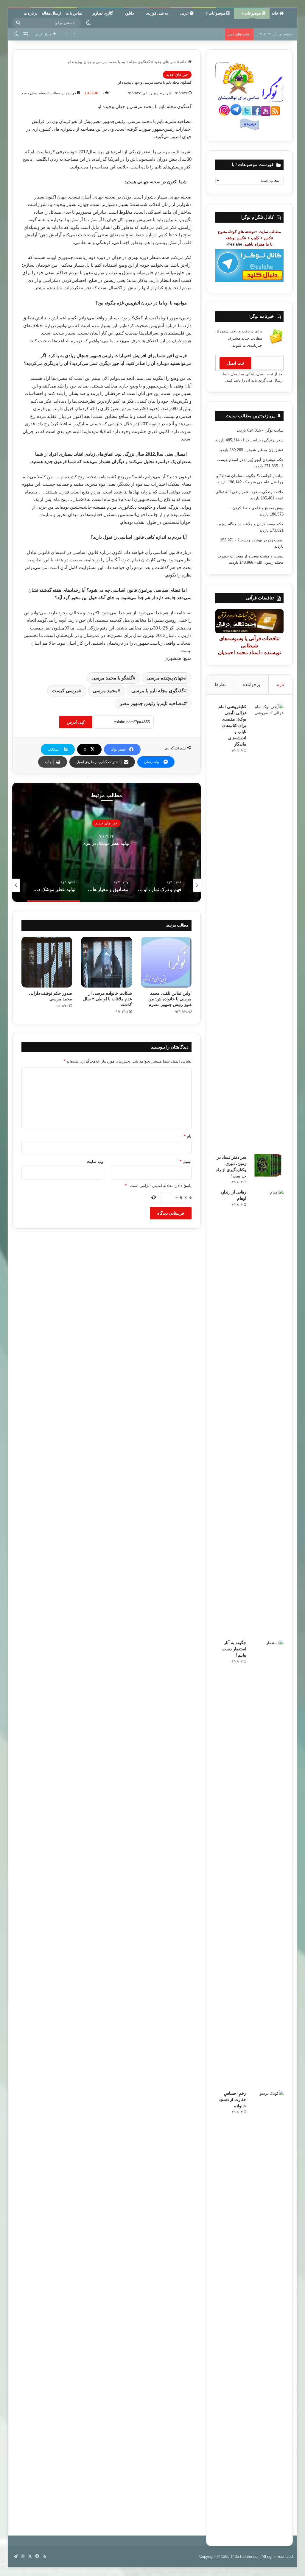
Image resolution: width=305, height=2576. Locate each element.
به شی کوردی (157, 13)
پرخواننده (251, 684)
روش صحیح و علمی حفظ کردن (258, 508)
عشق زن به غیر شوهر (265, 450)
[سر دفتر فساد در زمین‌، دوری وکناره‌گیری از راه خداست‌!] (267, 1165)
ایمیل (186, 1162)
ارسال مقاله (52, 13)
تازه (281, 684)
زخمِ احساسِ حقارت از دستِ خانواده (233, 2100)
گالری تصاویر (102, 13)
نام (188, 1136)
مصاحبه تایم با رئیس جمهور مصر (152, 703)
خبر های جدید (165, 62)
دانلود (129, 13)
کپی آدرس (76, 722)
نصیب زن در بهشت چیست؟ (260, 540)
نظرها (220, 684)
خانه (276, 13)
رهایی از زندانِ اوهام (205, 34)
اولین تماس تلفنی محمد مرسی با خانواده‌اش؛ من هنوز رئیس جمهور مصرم (170, 999)
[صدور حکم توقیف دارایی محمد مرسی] (47, 962)
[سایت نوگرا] (292, 16)
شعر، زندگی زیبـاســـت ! (263, 440)
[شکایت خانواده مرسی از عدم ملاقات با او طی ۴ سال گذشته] (106, 962)
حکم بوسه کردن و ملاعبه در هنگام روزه (251, 524)
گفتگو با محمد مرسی (112, 678)
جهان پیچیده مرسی (165, 678)
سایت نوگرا (274, 430)
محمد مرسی (105, 691)
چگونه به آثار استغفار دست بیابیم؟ (234, 1649)
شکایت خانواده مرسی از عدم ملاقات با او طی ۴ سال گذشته (108, 999)
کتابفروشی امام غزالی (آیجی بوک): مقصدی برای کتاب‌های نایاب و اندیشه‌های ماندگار (232, 725)
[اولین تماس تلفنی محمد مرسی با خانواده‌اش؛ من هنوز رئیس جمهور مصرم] (166, 962)
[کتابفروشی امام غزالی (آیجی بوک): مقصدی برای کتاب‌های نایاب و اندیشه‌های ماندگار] (267, 927)
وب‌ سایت (95, 1162)
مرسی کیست (65, 691)
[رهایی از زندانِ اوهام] (267, 1412)
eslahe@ (234, 244)
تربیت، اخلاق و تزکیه (106, 823)
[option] (106, 842)
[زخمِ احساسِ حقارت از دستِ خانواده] (267, 2313)
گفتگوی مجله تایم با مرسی (158, 691)
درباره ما (31, 13)
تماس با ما (74, 13)
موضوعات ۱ (252, 13)
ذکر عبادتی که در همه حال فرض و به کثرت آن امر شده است (106, 843)
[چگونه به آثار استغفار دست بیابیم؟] (267, 1863)
